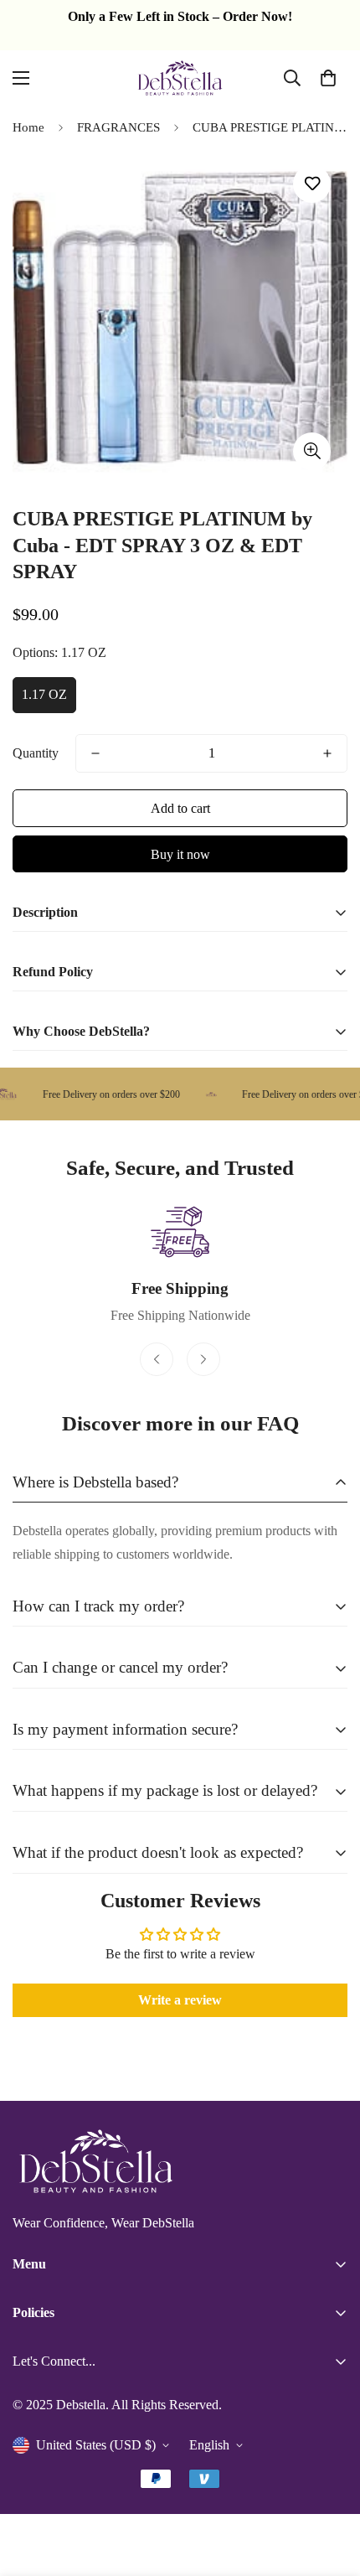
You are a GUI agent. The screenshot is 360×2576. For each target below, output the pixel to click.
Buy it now (180, 854)
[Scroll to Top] (330, 2487)
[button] (328, 78)
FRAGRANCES (118, 127)
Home (28, 127)
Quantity (36, 753)
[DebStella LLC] (180, 78)
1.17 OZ (44, 694)
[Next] (203, 1359)
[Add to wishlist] (312, 184)
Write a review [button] (180, 2000)
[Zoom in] (312, 451)
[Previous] (157, 1359)
